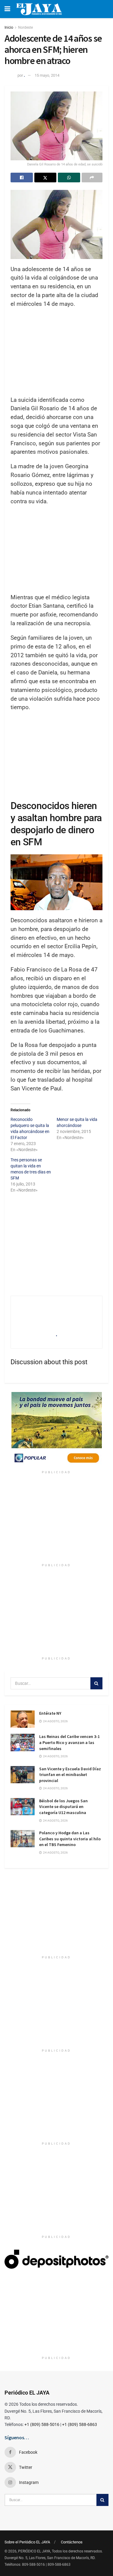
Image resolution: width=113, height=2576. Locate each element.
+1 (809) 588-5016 (42, 2424)
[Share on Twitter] (46, 178)
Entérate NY (50, 1713)
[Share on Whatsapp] (69, 178)
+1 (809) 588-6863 (80, 2424)
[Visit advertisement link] (56, 1430)
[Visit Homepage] (39, 9)
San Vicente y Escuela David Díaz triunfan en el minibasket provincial (70, 1775)
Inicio (9, 27)
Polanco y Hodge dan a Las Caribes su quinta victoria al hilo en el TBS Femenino (70, 1839)
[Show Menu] (7, 9)
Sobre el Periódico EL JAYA (27, 2542)
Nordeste (25, 27)
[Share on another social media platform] (92, 178)
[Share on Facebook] (22, 178)
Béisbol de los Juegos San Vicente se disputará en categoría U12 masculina (63, 1807)
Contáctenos (72, 2542)
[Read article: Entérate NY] (23, 1719)
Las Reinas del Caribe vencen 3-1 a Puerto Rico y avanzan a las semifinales (69, 1742)
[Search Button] (96, 1683)
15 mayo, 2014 (47, 75)
